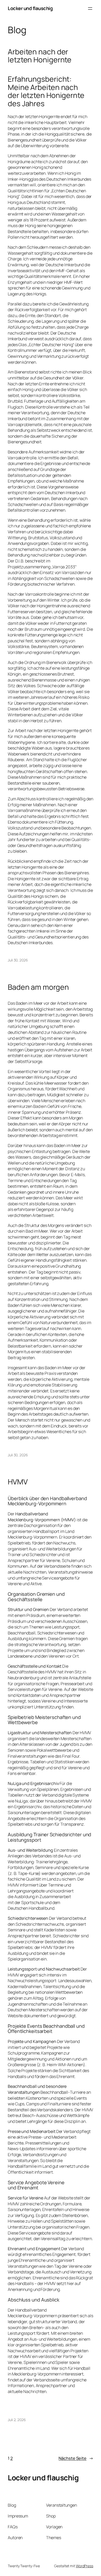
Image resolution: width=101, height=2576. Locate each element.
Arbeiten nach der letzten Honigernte (40, 56)
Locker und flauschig (30, 8)
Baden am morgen (38, 987)
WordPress (85, 2566)
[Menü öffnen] (90, 9)
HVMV (18, 1482)
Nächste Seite (76, 2458)
